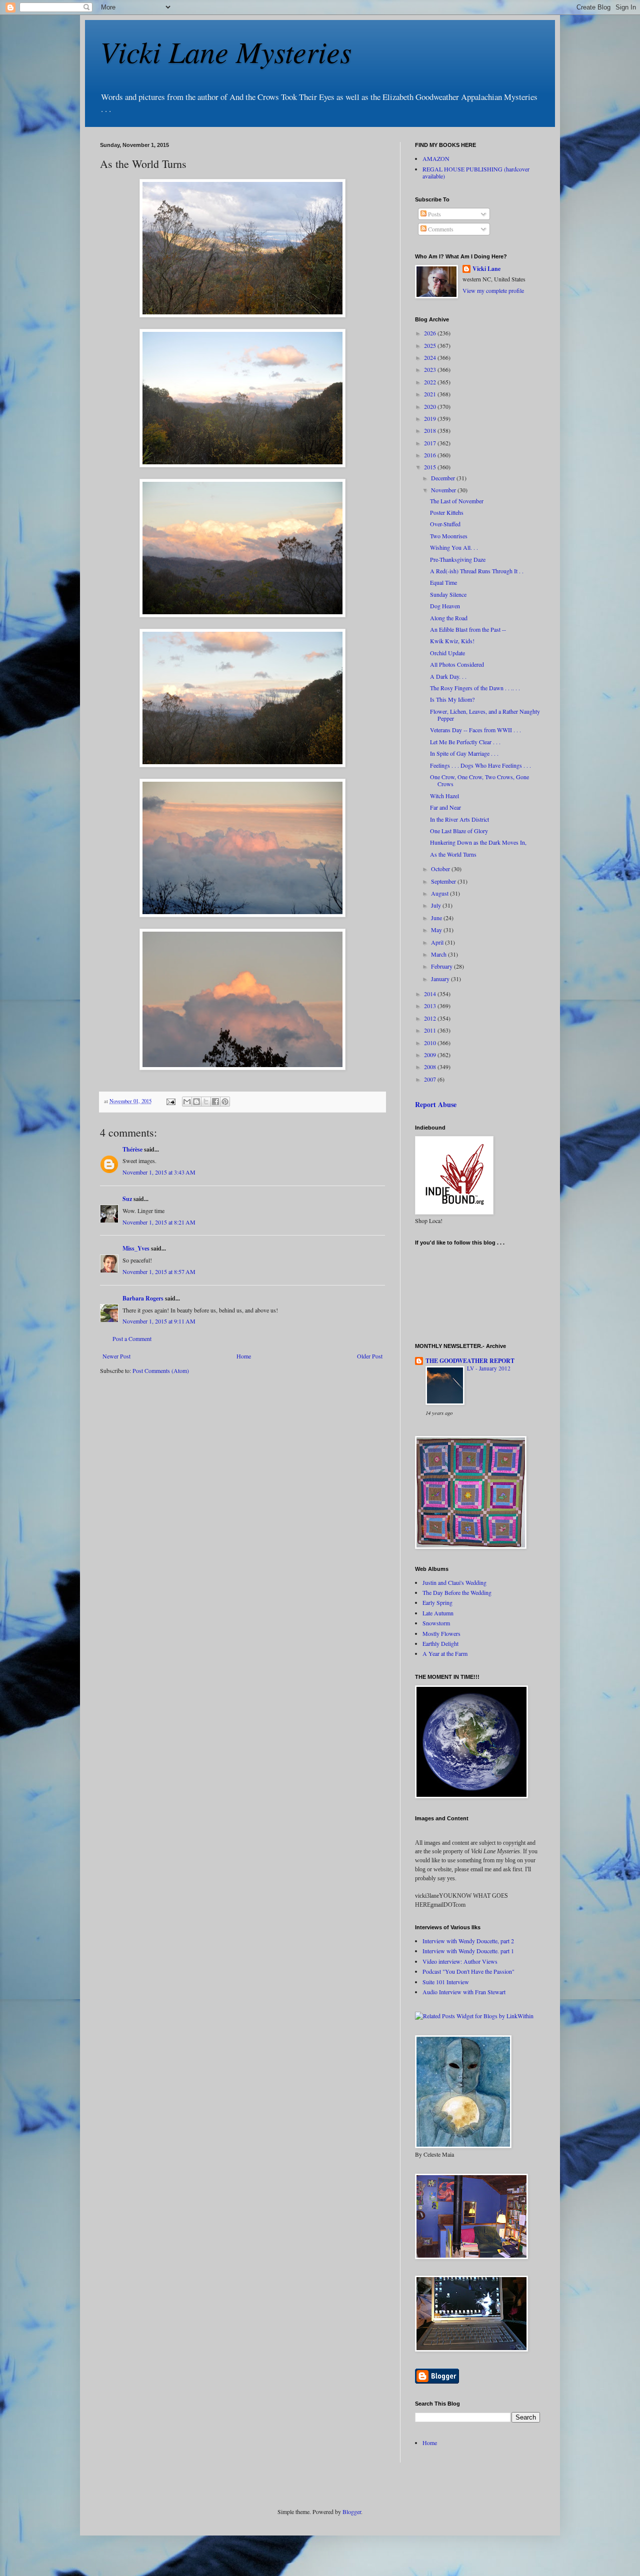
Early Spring (437, 1602)
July (437, 905)
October (441, 869)
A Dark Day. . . (448, 676)
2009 (431, 1055)
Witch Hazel (444, 796)
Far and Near (445, 807)
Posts (434, 214)
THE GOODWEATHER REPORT (470, 1361)
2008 (431, 1067)
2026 (431, 333)
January (441, 979)
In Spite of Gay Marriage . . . (464, 753)
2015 (431, 467)
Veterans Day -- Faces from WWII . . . (475, 730)
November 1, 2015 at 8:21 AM (159, 1222)
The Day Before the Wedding (457, 1592)
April (438, 942)
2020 (431, 406)
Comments (440, 229)
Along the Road (449, 618)
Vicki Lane (486, 269)
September (444, 881)
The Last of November (457, 501)
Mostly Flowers (441, 1633)
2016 (431, 455)
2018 (431, 430)
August (440, 893)
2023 (431, 369)
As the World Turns (453, 854)
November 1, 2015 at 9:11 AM (159, 1321)
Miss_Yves (136, 1248)
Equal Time (443, 582)
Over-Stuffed (445, 524)
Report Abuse (436, 1104)
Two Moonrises (449, 536)
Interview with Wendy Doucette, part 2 (468, 1941)
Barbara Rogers (143, 1298)
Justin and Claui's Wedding (454, 1582)
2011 (431, 1030)
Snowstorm (436, 1623)
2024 (431, 357)
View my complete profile (493, 290)
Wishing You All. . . (454, 547)
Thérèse (132, 1149)
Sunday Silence (448, 594)
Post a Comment (132, 1338)
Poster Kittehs (447, 512)
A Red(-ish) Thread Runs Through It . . (477, 571)
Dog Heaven (445, 606)
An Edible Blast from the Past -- (468, 629)
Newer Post (116, 1356)
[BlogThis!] (196, 1102)
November (444, 490)
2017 (431, 443)
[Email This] (187, 1102)
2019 (431, 418)
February (442, 966)
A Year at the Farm (445, 1653)
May (437, 930)
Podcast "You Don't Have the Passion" (468, 1971)
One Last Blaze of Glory (459, 831)
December (444, 478)
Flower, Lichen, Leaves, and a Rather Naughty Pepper (485, 715)
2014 (431, 994)
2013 (431, 1006)
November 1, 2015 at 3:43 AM (159, 1172)
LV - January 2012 (489, 1368)
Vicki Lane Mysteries (226, 51)
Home (244, 1356)
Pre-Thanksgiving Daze (458, 559)
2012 (431, 1018)
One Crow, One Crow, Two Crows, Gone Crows (479, 780)
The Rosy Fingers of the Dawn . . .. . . (475, 688)
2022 (431, 382)
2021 (431, 394)
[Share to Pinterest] (225, 1102)
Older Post (370, 1356)
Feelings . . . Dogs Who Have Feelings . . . (480, 765)
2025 (431, 345)
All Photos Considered (457, 664)
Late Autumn (438, 1613)
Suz (127, 1199)
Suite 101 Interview (446, 1982)
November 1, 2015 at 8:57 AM (159, 1272)
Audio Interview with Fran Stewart (464, 1992)
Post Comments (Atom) (161, 1370)
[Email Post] (170, 1101)
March (439, 954)
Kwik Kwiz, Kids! (452, 641)
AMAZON (436, 158)
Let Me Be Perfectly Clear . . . (465, 742)
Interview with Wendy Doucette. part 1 (468, 1951)
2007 (431, 1079)
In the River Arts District (459, 819)
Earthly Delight (440, 1643)
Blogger (352, 2512)
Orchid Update (447, 653)
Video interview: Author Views (460, 1961)
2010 (431, 1043)
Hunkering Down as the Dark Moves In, (478, 842)
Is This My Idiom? (452, 699)
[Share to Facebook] (215, 1102)
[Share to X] (206, 1102)
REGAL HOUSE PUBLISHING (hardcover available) (476, 172)
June (437, 918)
